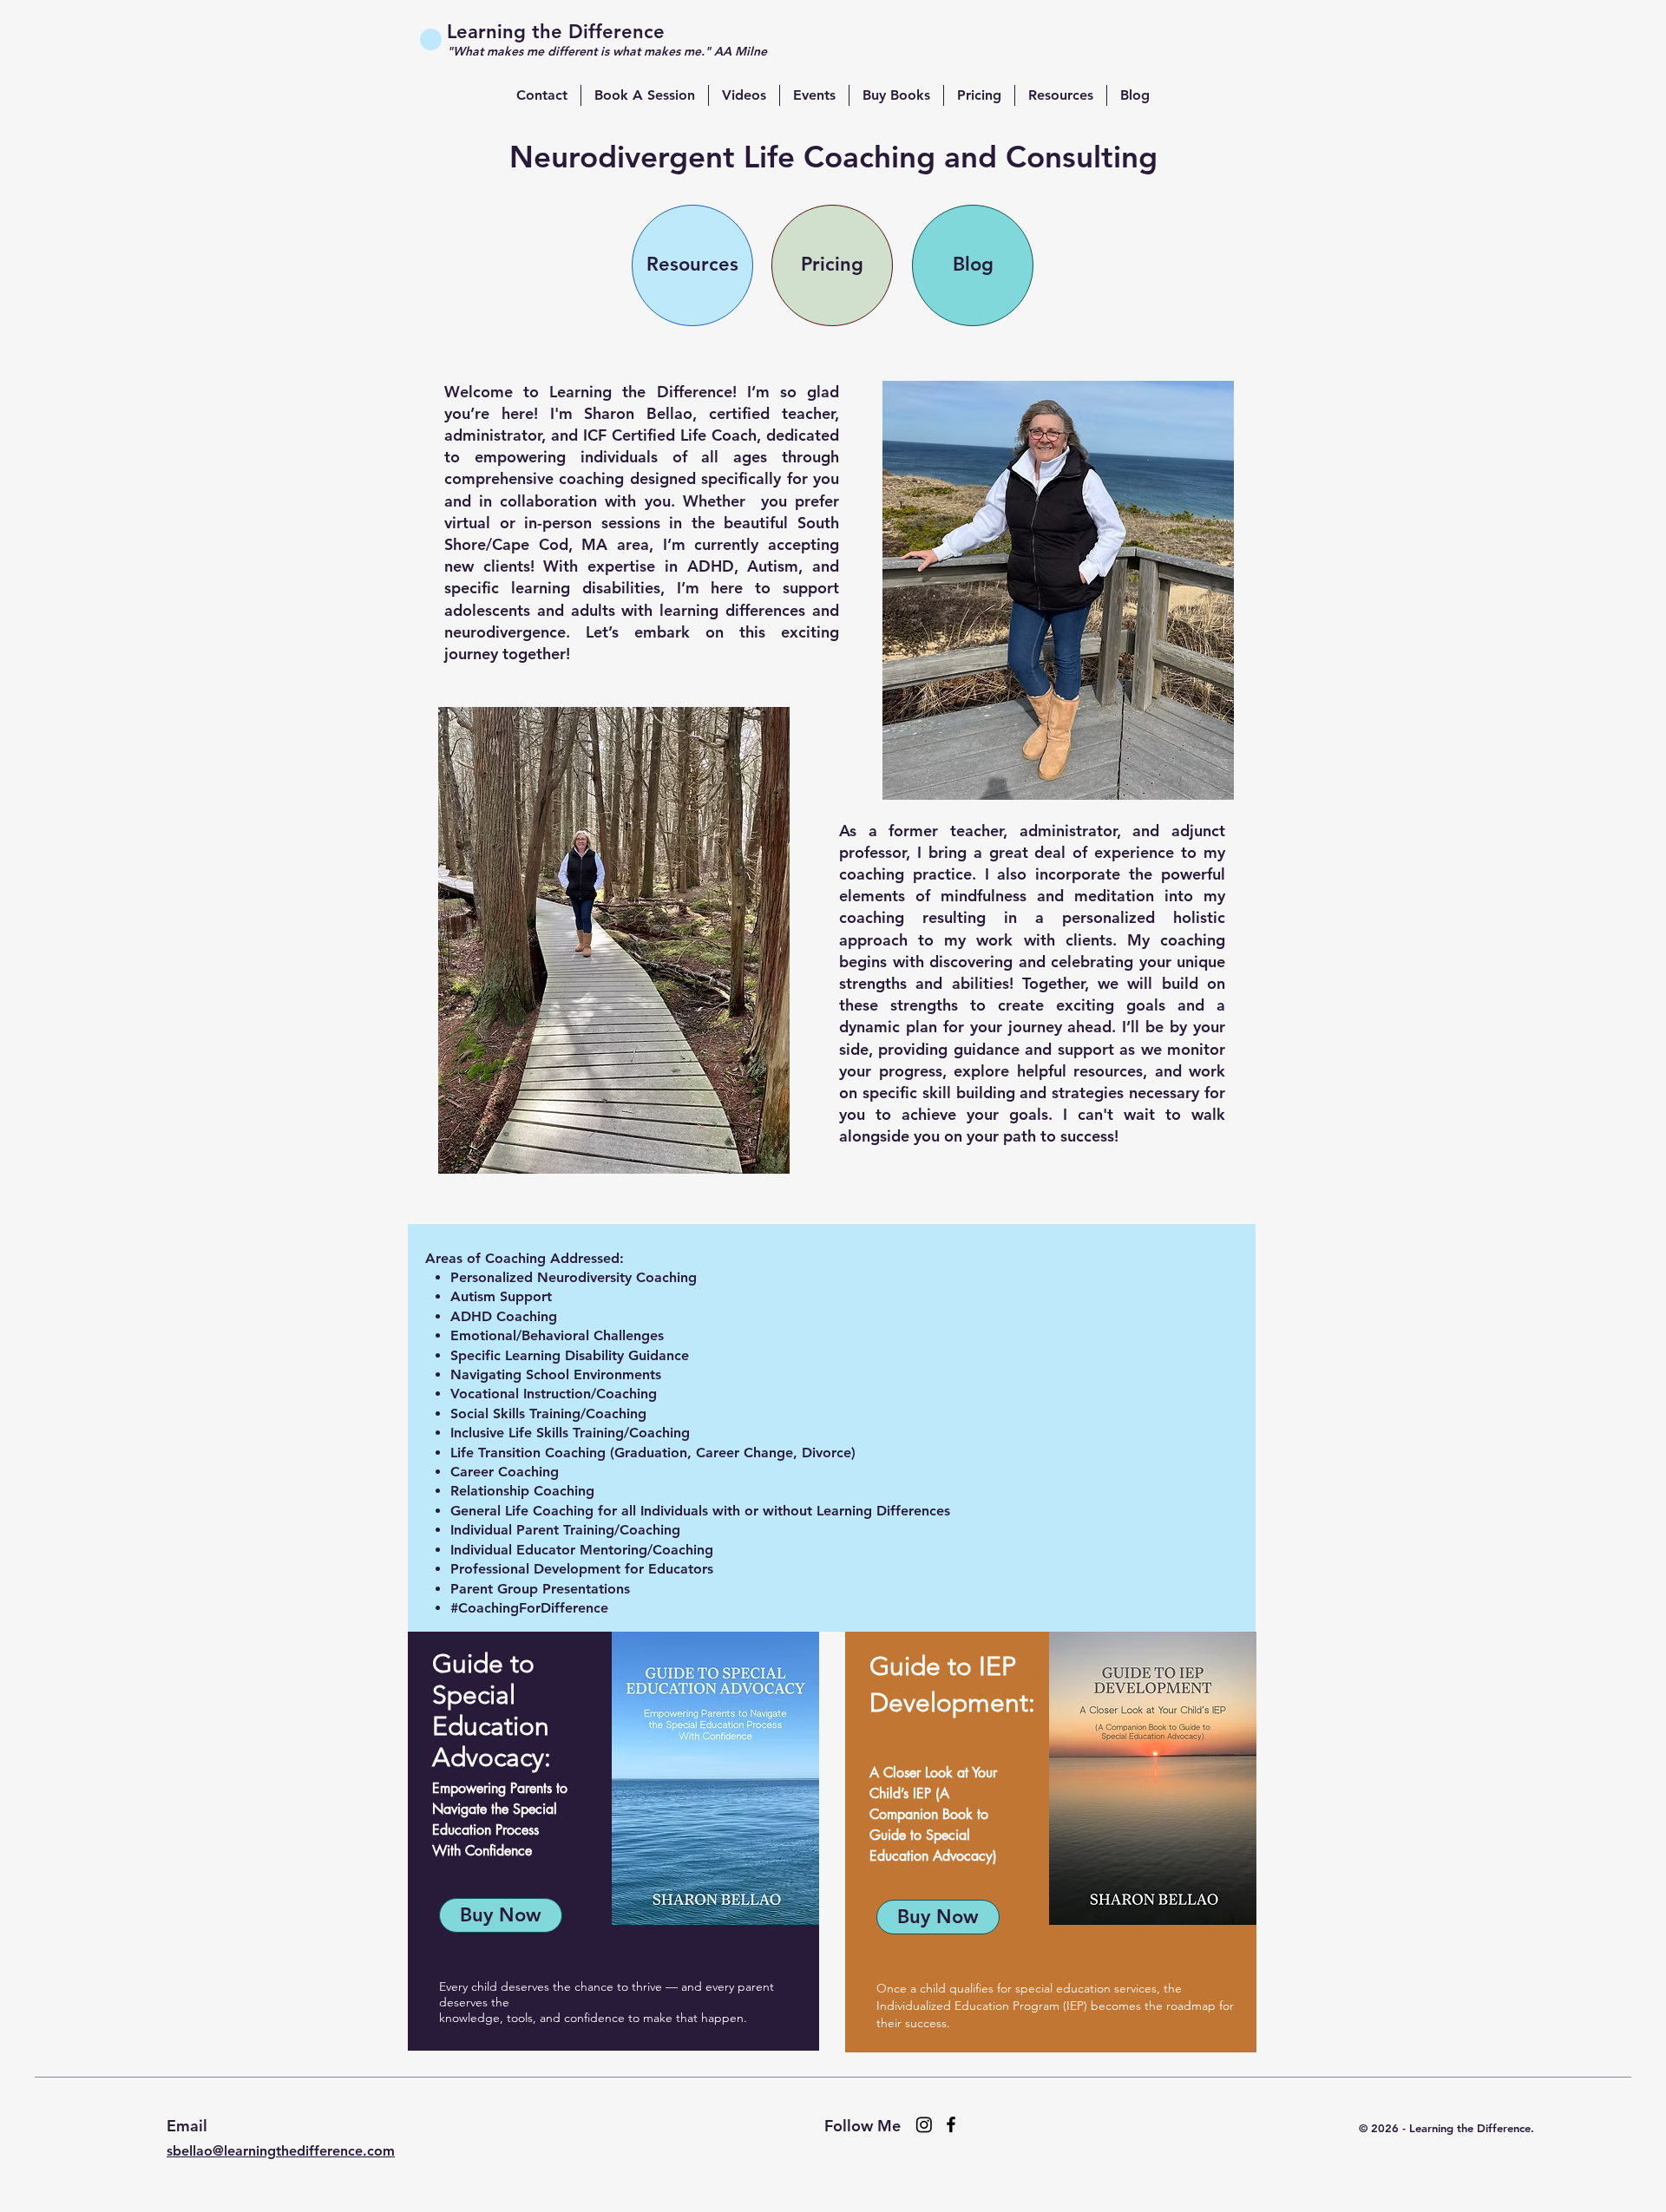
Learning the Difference (556, 32)
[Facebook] (951, 2124)
